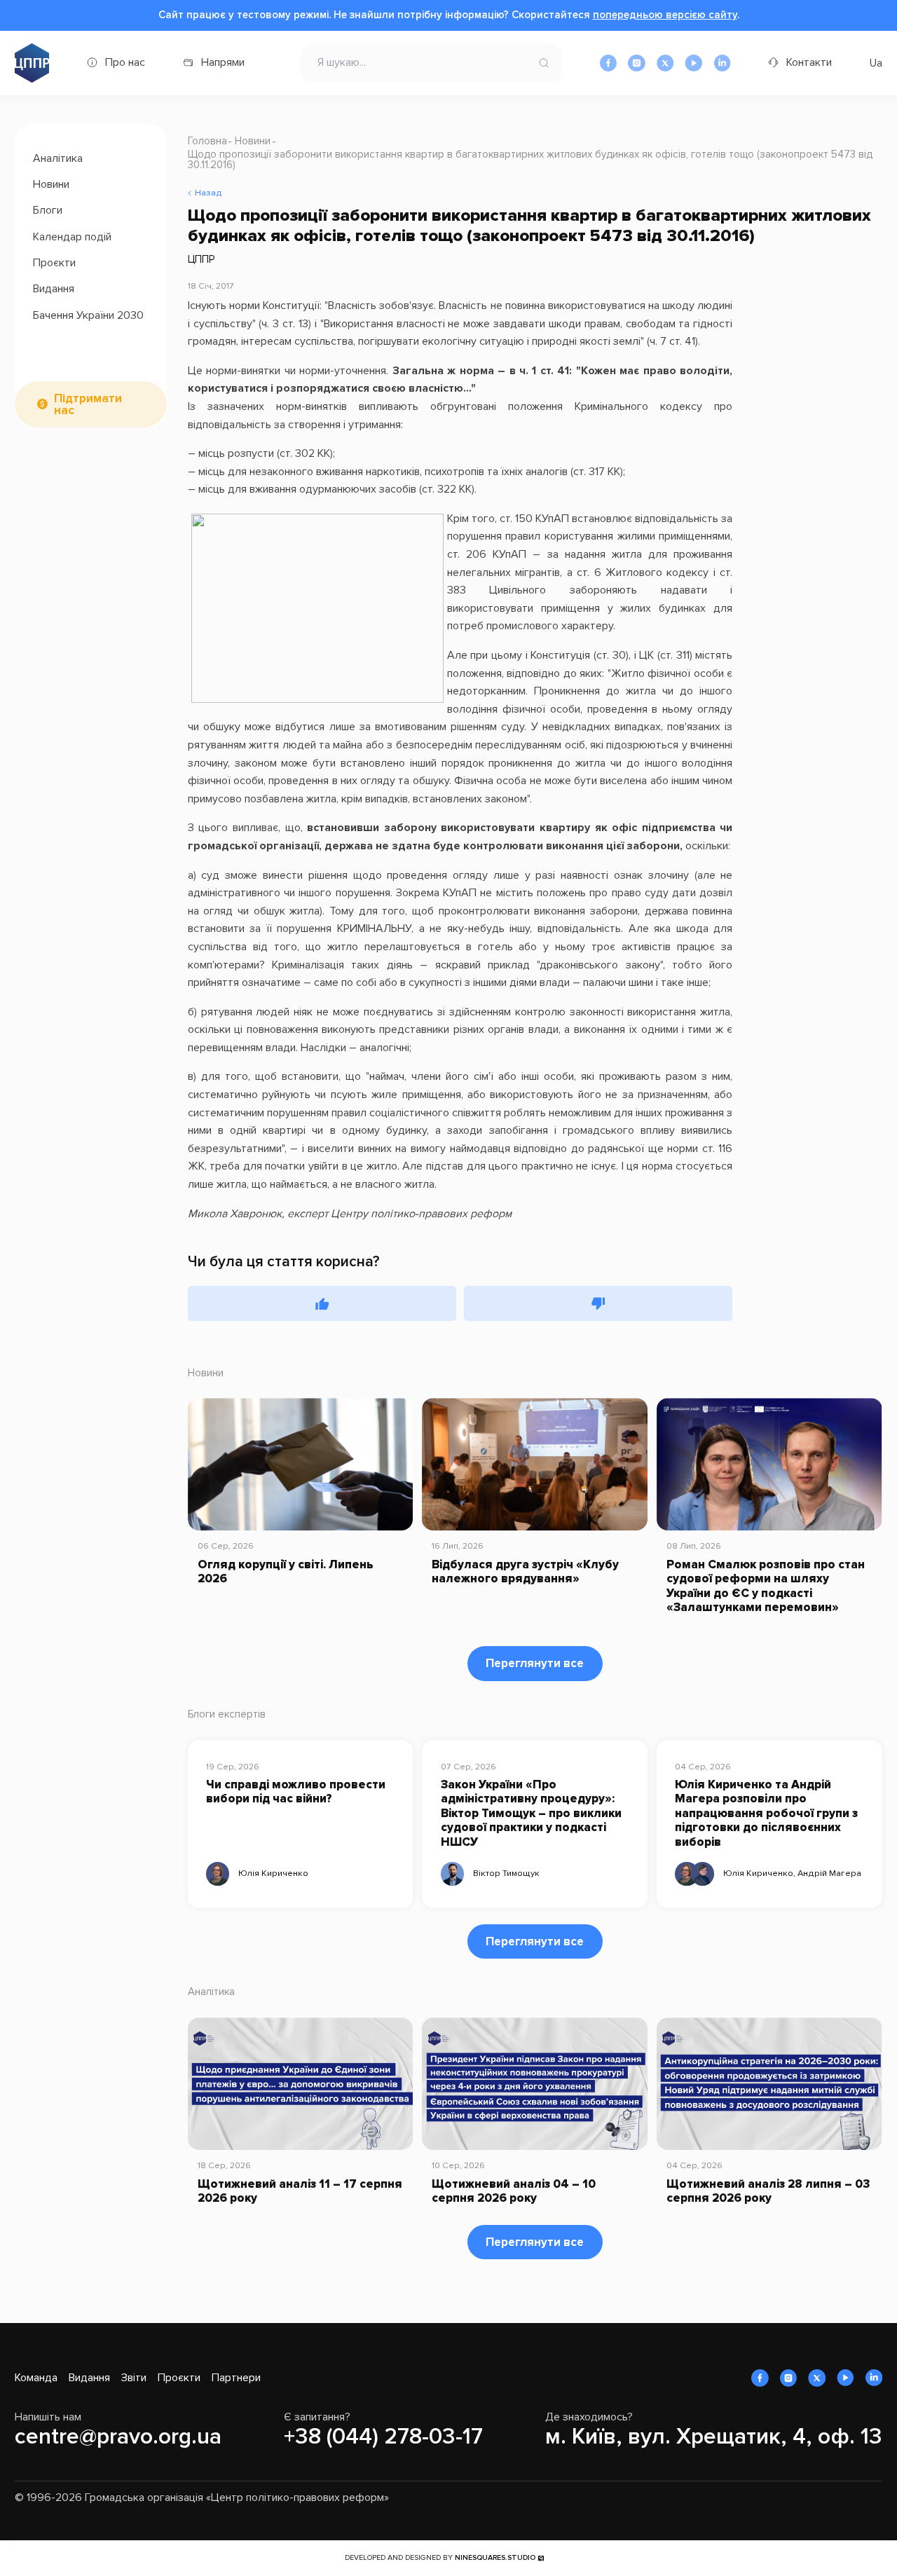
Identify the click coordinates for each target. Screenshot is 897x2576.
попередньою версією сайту (665, 15)
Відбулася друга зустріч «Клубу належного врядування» (525, 1572)
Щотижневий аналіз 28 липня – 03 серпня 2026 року (768, 2191)
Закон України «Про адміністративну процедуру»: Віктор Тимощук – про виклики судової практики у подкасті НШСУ (531, 1814)
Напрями (223, 62)
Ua (876, 63)
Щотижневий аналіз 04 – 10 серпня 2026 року (514, 2191)
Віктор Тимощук (506, 1873)
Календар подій (72, 236)
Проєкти (54, 263)
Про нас (125, 62)
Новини (51, 184)
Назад (208, 193)
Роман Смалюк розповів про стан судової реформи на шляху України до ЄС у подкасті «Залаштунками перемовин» (766, 1586)
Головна (207, 141)
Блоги (48, 210)
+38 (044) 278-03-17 (383, 2437)
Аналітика (58, 158)
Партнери (236, 2378)
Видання (54, 289)
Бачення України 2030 (88, 315)
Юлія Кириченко (273, 1873)
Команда (36, 2378)
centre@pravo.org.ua (118, 2437)
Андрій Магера (829, 1873)
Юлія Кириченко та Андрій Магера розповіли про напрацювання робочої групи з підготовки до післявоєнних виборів (766, 1814)
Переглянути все (535, 1663)
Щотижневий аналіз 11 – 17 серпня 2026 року (300, 2191)
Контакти (809, 62)
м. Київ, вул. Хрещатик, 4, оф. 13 (714, 2437)
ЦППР (201, 259)
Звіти (134, 2378)
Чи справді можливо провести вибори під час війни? (296, 1792)
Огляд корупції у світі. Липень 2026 (286, 1572)
